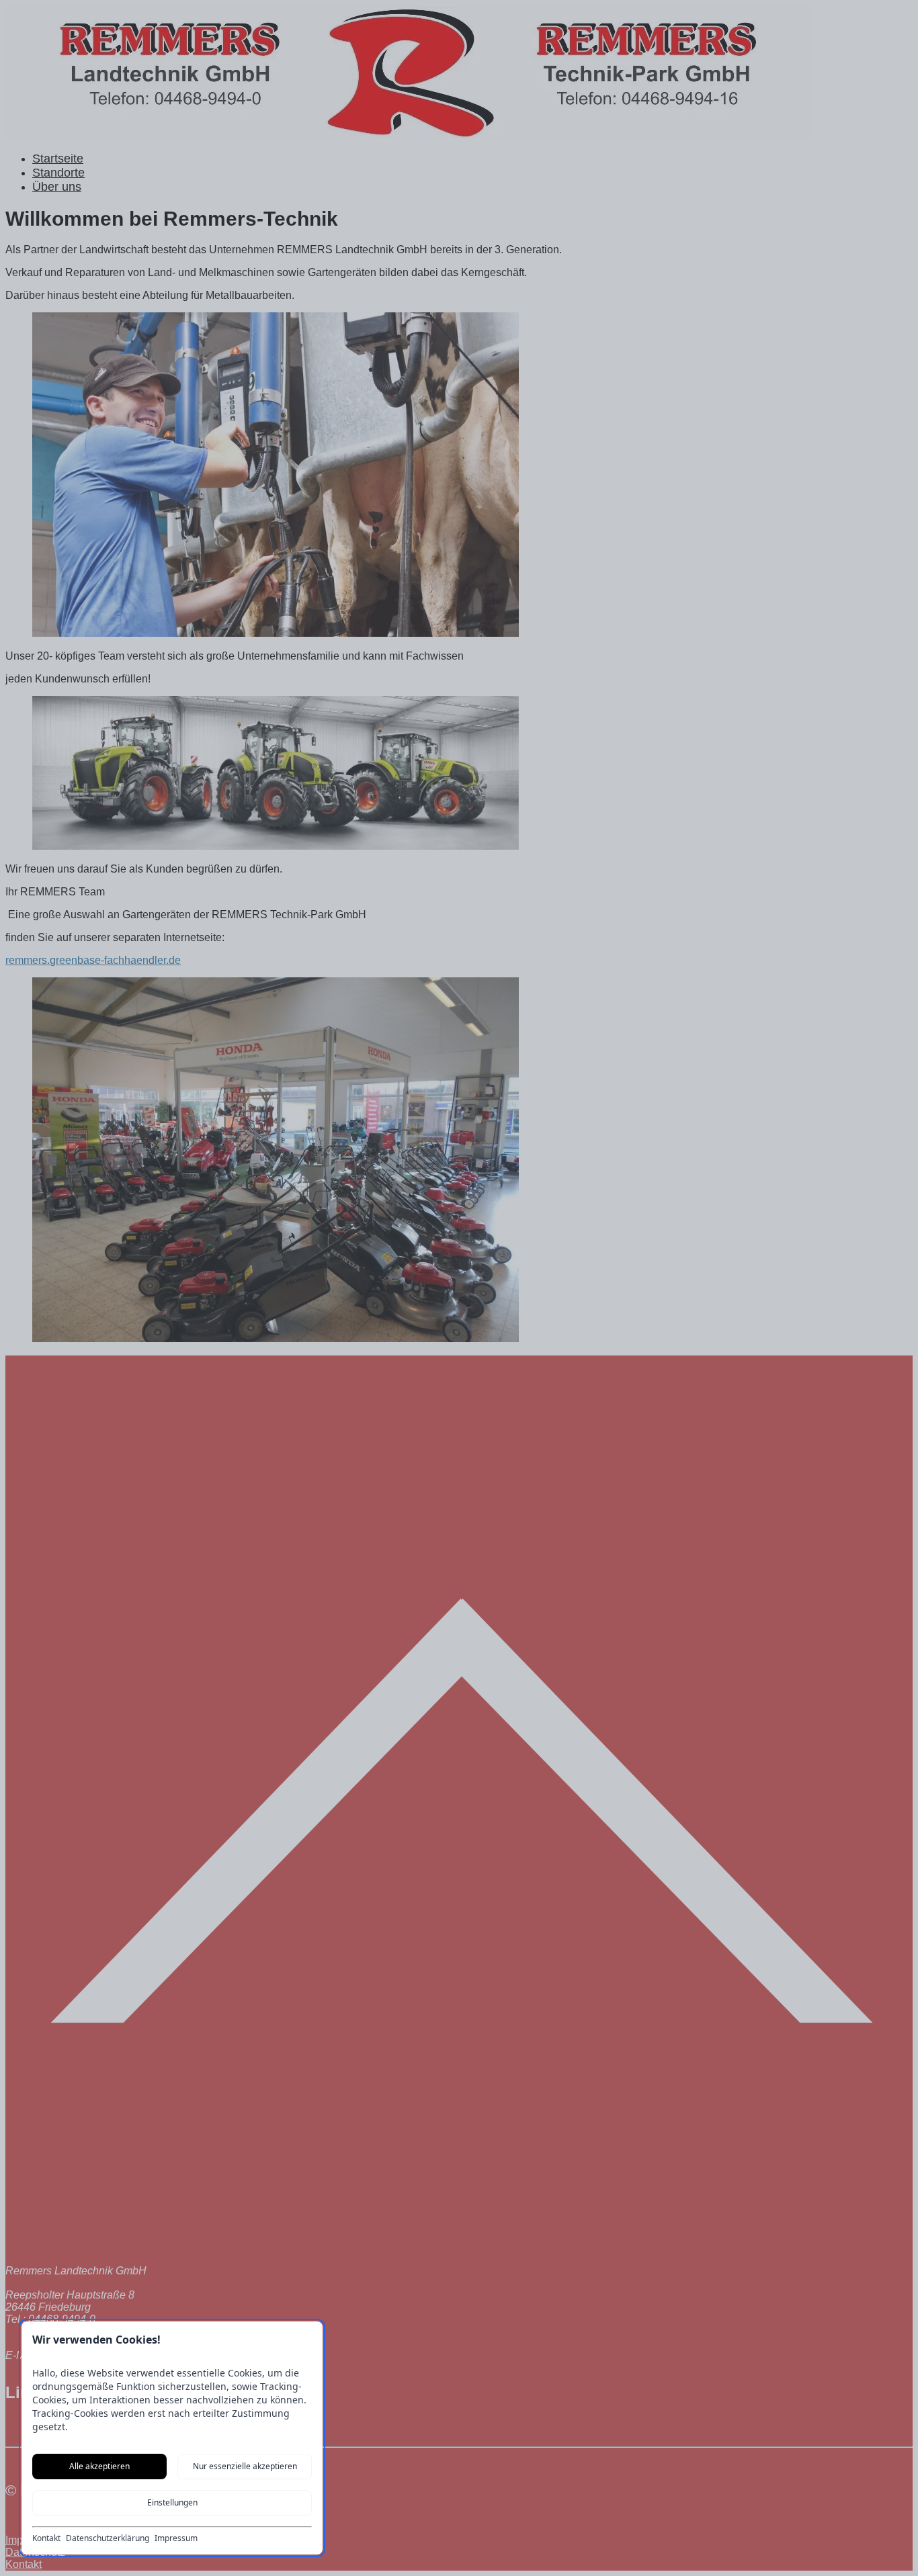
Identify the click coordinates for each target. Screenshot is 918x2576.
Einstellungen (172, 2502)
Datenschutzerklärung (108, 2538)
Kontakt (46, 2538)
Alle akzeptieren (99, 2466)
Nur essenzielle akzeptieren (245, 2466)
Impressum (176, 2538)
